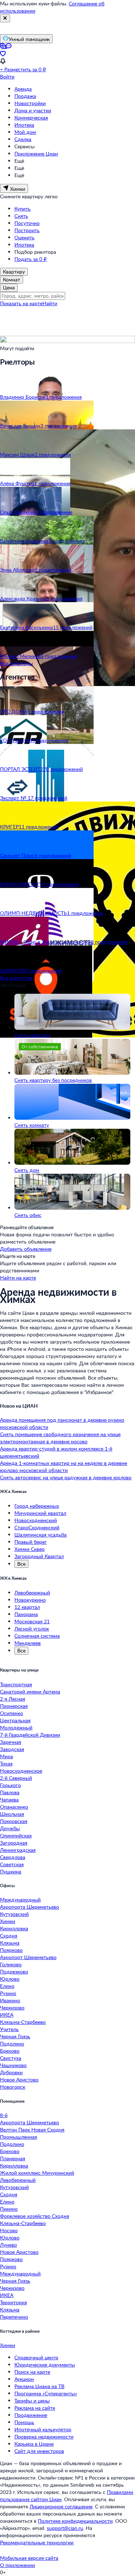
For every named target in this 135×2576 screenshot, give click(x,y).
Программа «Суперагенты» (46, 2393)
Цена (9, 287)
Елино (7, 1986)
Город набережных (37, 1506)
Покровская (14, 1821)
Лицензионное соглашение (61, 2506)
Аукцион (24, 2379)
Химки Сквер (30, 1549)
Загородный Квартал (39, 1556)
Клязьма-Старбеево (23, 2022)
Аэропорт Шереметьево (28, 1957)
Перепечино (14, 2317)
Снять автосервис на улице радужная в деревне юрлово (66, 1477)
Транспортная (16, 1684)
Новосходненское (21, 1771)
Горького (10, 1785)
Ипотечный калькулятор (43, 2429)
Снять (21, 216)
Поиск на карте (32, 2372)
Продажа (25, 96)
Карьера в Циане (34, 2444)
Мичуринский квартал (40, 1513)
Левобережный (32, 1592)
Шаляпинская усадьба (40, 1535)
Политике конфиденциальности (75, 2521)
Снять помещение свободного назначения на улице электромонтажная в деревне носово (60, 1438)
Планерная (13, 2158)
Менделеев (28, 1643)
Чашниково (13, 2065)
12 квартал (27, 1607)
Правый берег (31, 1542)
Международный (20, 1900)
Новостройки (30, 103)
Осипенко (12, 1713)
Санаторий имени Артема (30, 1691)
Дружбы (10, 1828)
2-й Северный (16, 1778)
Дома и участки (33, 110)
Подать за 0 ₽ (31, 259)
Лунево (8, 2245)
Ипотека (24, 125)
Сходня (9, 1936)
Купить (22, 209)
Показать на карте (21, 303)
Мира (6, 1756)
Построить (27, 230)
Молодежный (16, 1727)
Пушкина (11, 1871)
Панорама (26, 1614)
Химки (8, 1921)
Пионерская (14, 1706)
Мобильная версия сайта (29, 2558)
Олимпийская (16, 1835)
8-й (4, 2115)
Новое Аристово (19, 2079)
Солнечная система (37, 1636)
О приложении (17, 2565)
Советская (12, 1864)
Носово (9, 2230)
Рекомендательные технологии (37, 2542)
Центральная (15, 1720)
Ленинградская (18, 1850)
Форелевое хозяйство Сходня (35, 2216)
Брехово (10, 2051)
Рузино (8, 1993)
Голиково (11, 1964)
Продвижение (31, 2415)
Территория (13, 2302)
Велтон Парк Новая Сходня (32, 2130)
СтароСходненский (37, 1527)
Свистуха (11, 2058)
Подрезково (14, 1972)
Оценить (24, 237)
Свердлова (13, 1857)
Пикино (9, 2209)
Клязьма (10, 1943)
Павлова (10, 1792)
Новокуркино (30, 1600)
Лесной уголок (32, 1628)
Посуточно (27, 223)
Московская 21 (32, 1621)
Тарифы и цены (32, 2401)
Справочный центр (36, 2357)
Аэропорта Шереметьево (30, 1907)
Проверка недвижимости (44, 2437)
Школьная (12, 1814)
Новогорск (13, 2087)
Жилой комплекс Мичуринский (37, 2173)
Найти (50, 303)
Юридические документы (45, 2365)
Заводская (12, 1749)
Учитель (9, 2029)
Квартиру (14, 272)
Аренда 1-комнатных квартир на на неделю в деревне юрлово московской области (64, 1467)
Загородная (14, 1843)
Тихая (6, 1763)
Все (21, 1564)
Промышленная (19, 2137)
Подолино (12, 2043)
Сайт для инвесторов (39, 2451)
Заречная (11, 1742)
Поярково (11, 1950)
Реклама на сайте (35, 2408)
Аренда (23, 89)
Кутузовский (14, 1914)
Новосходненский (36, 1520)
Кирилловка (14, 1928)
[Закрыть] (5, 18)
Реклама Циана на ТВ (39, 2386)
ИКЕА (7, 2015)
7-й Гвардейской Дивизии (30, 1735)
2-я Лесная (13, 1699)
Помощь (24, 2422)
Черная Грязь (15, 2036)
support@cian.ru (65, 2528)
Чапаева (9, 1799)
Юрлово (10, 1979)
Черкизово (12, 2007)
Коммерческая (31, 118)
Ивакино (10, 2000)
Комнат (12, 279)
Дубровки (11, 2072)
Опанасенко (14, 1807)
